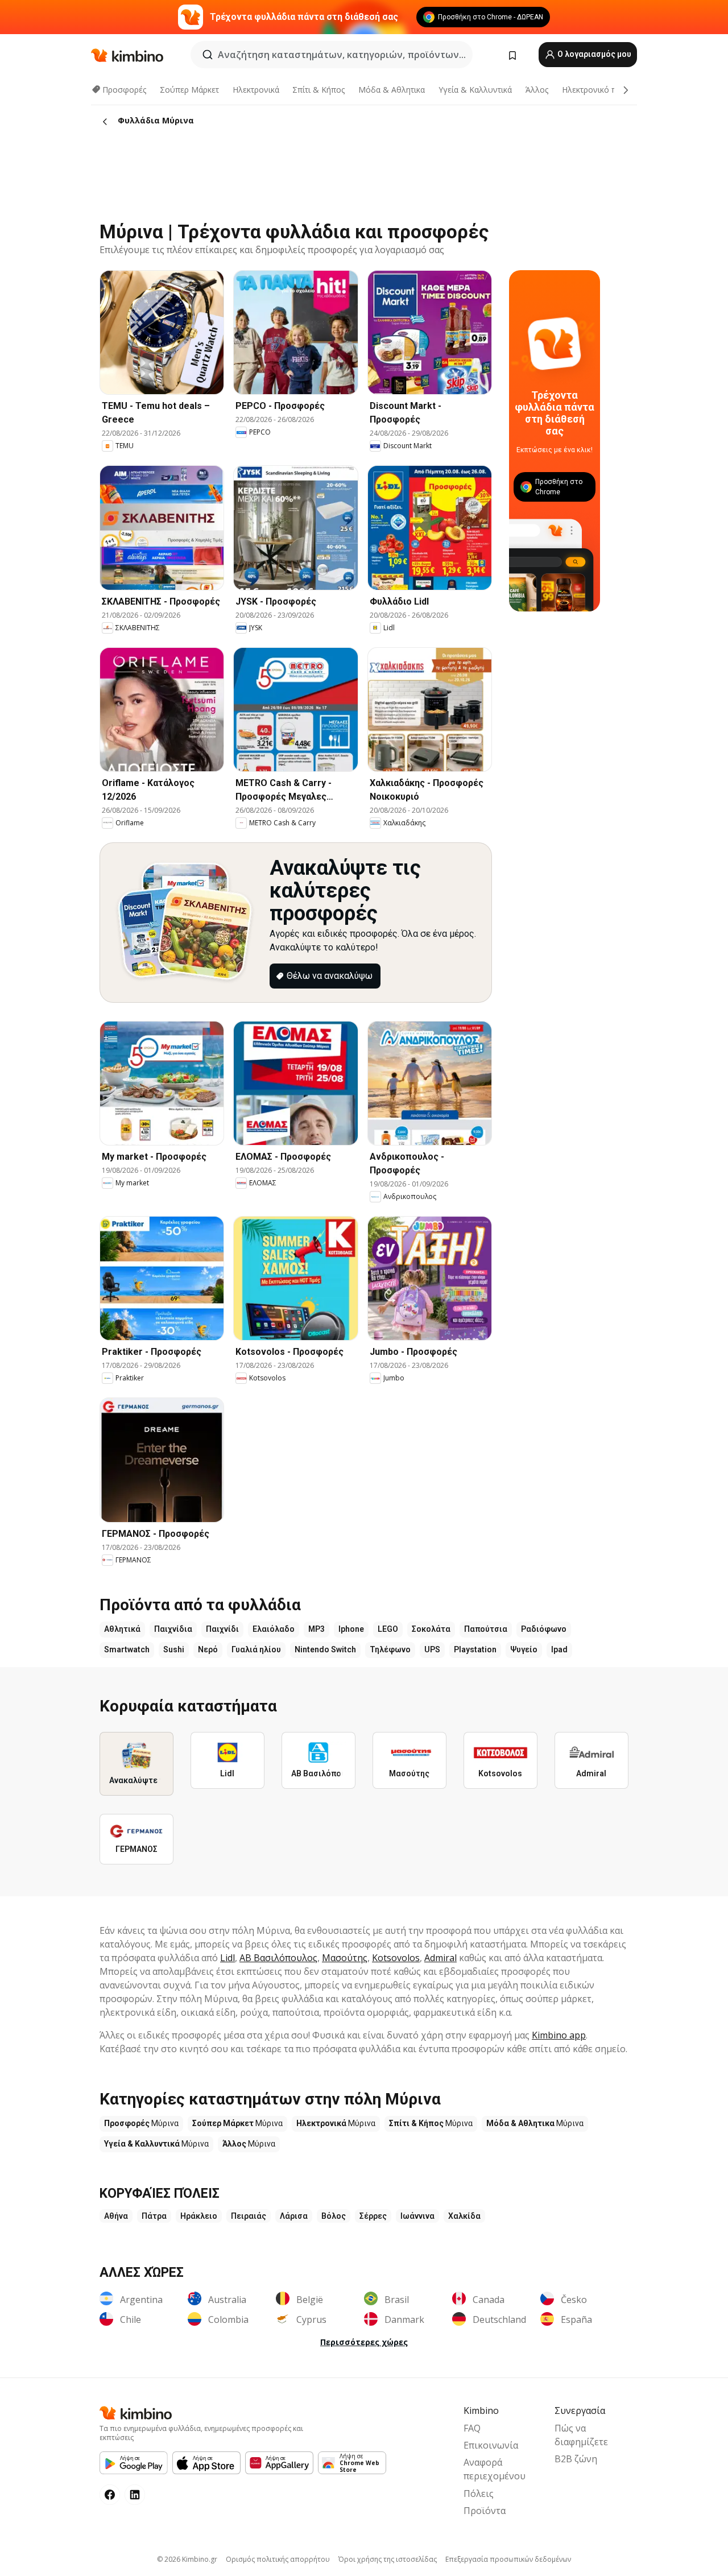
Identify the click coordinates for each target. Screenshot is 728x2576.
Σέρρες (373, 2216)
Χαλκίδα (464, 2216)
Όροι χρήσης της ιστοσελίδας (388, 2559)
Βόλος (334, 2216)
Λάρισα (294, 2216)
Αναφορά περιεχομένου (495, 2469)
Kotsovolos (396, 1958)
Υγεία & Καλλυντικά (475, 90)
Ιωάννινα (417, 2216)
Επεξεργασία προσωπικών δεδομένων (508, 2559)
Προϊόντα (485, 2511)
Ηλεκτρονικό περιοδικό (605, 90)
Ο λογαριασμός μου (593, 54)
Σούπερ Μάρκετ (189, 90)
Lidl (227, 1958)
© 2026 (187, 2559)
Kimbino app (559, 2035)
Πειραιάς (249, 2216)
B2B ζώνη (576, 2459)
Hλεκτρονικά (256, 90)
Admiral (440, 1958)
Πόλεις (479, 2494)
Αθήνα (116, 2216)
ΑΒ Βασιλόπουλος (278, 1958)
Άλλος (537, 90)
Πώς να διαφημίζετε (581, 2435)
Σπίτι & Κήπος (318, 90)
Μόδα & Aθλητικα (392, 90)
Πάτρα (154, 2216)
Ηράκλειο (199, 2216)
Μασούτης (345, 1958)
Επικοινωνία (491, 2445)
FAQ (472, 2428)
